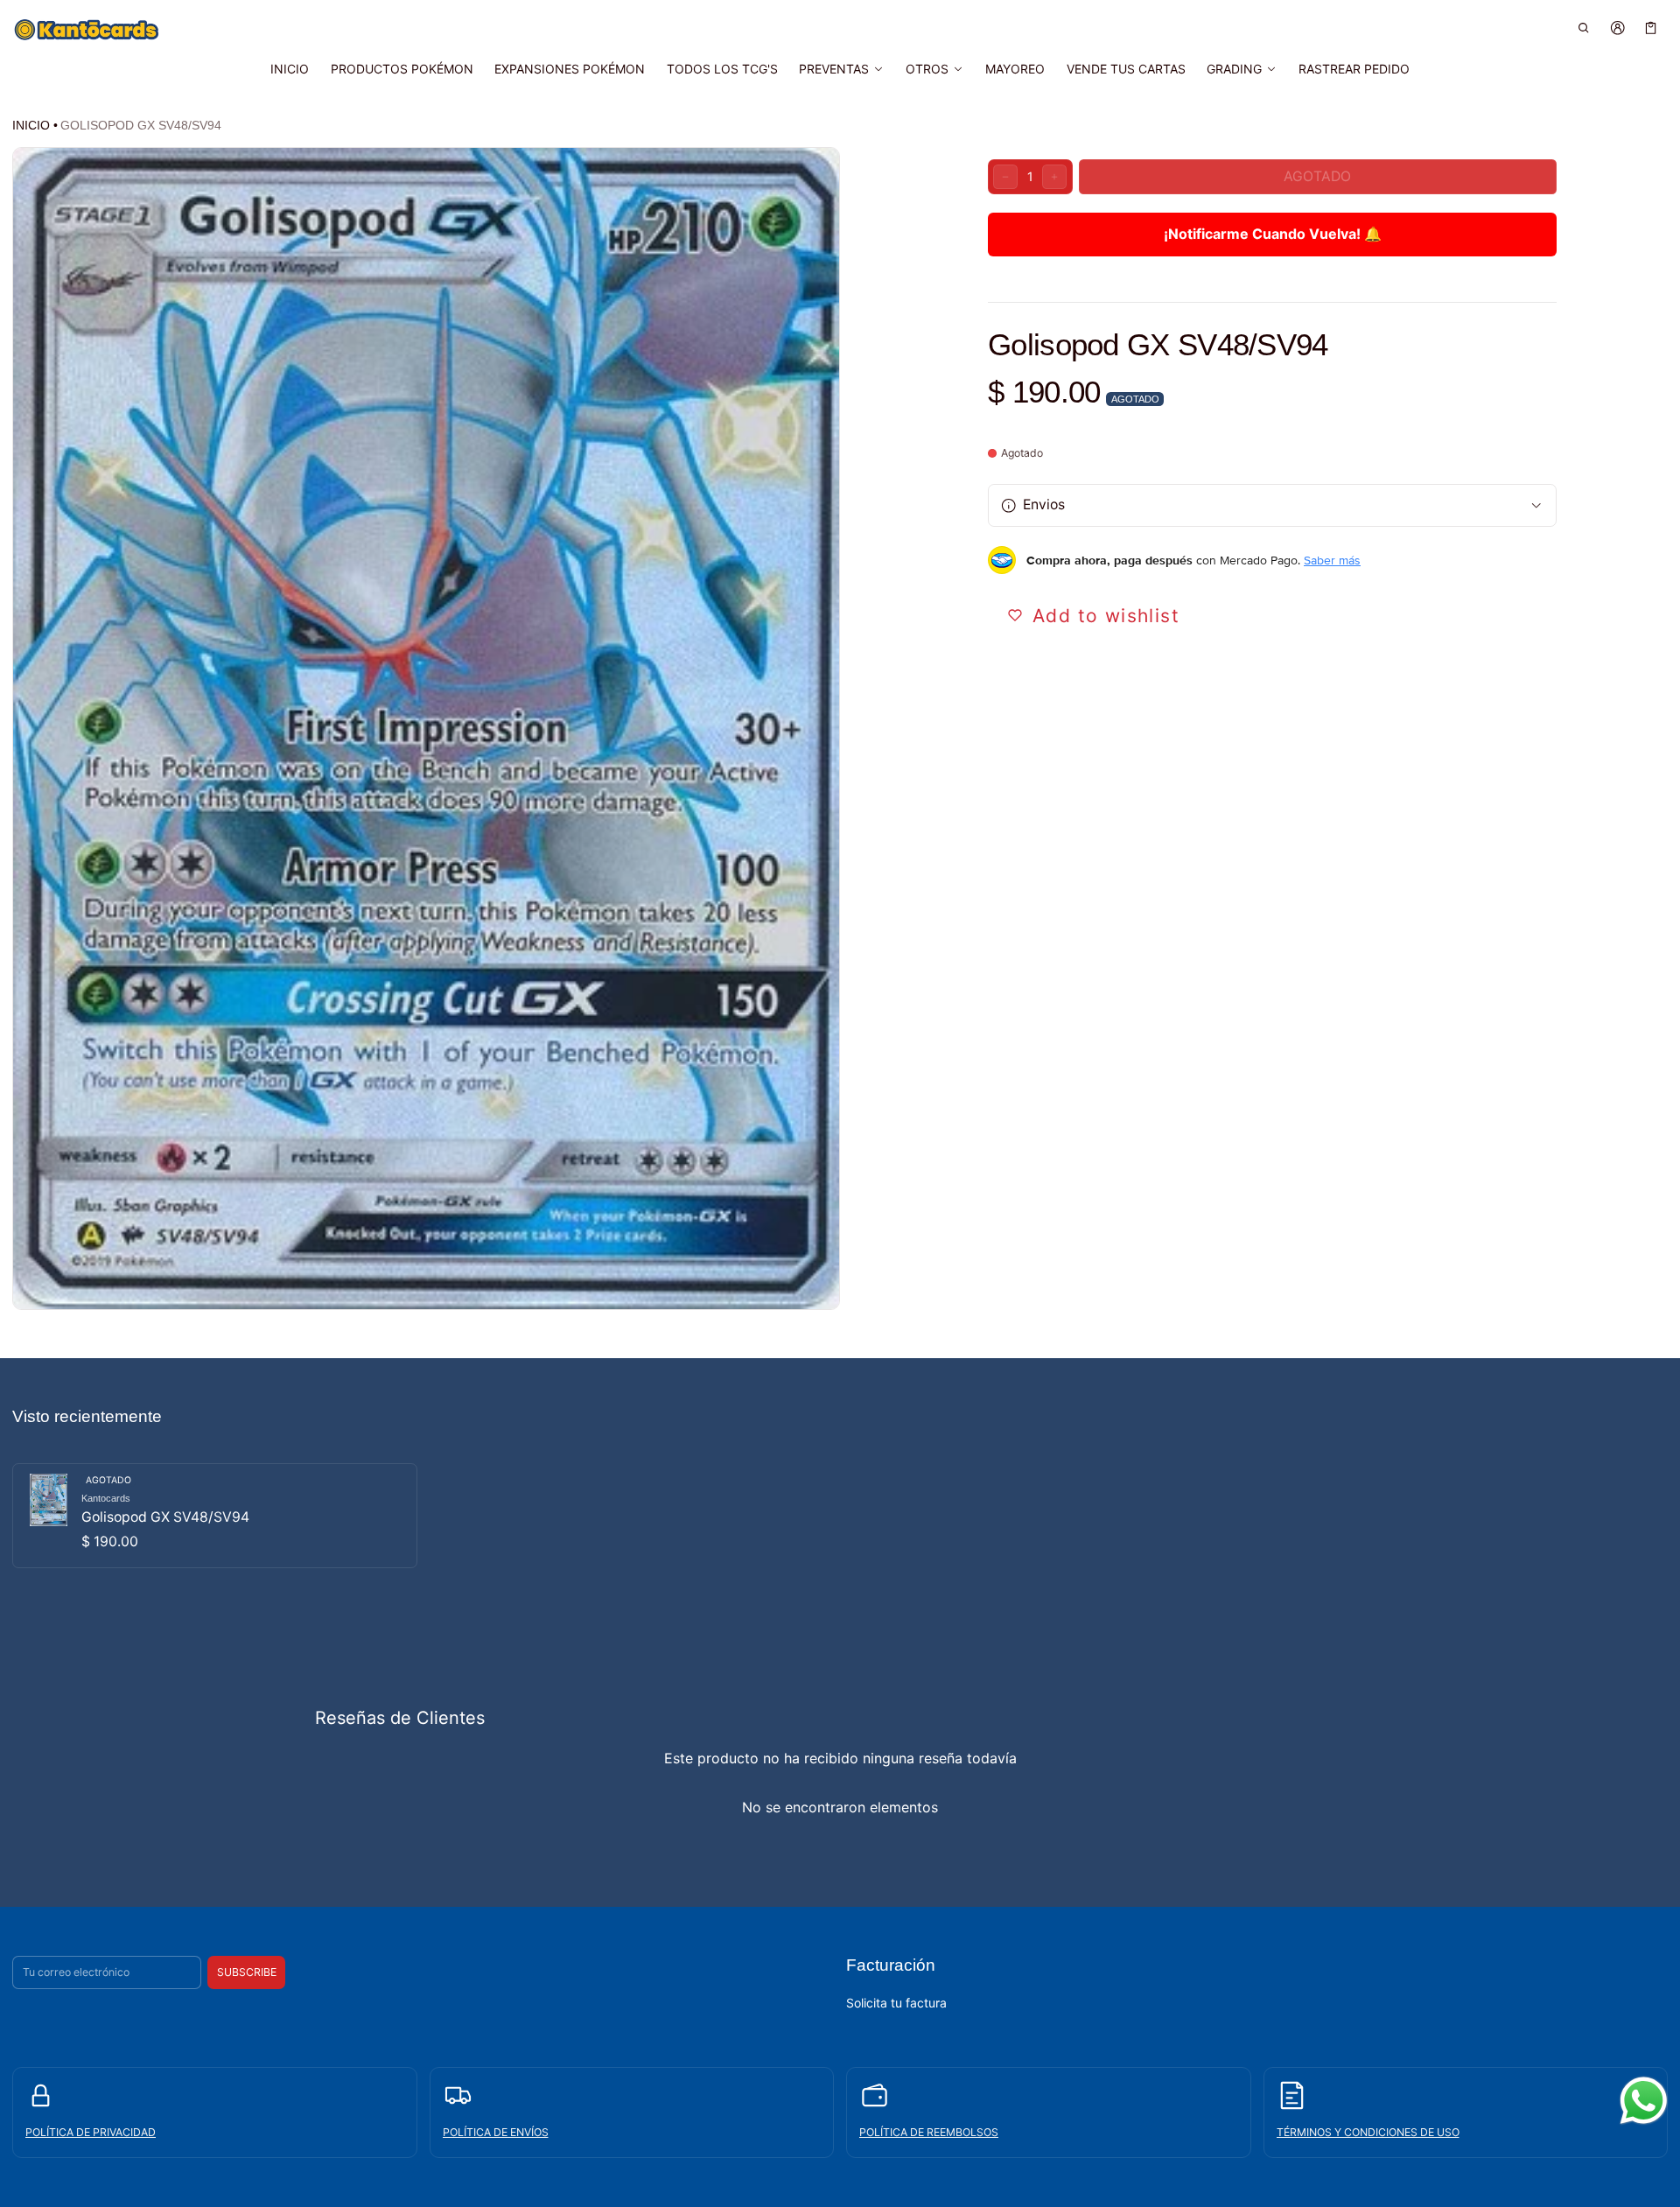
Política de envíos (496, 2132)
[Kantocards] (87, 30)
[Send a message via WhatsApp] (1644, 2101)
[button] (1584, 28)
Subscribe (247, 1972)
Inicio (31, 125)
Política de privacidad (91, 2132)
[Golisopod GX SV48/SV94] (215, 1516)
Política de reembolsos (929, 2132)
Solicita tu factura (896, 2003)
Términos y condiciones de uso (1368, 2132)
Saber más (1332, 560)
